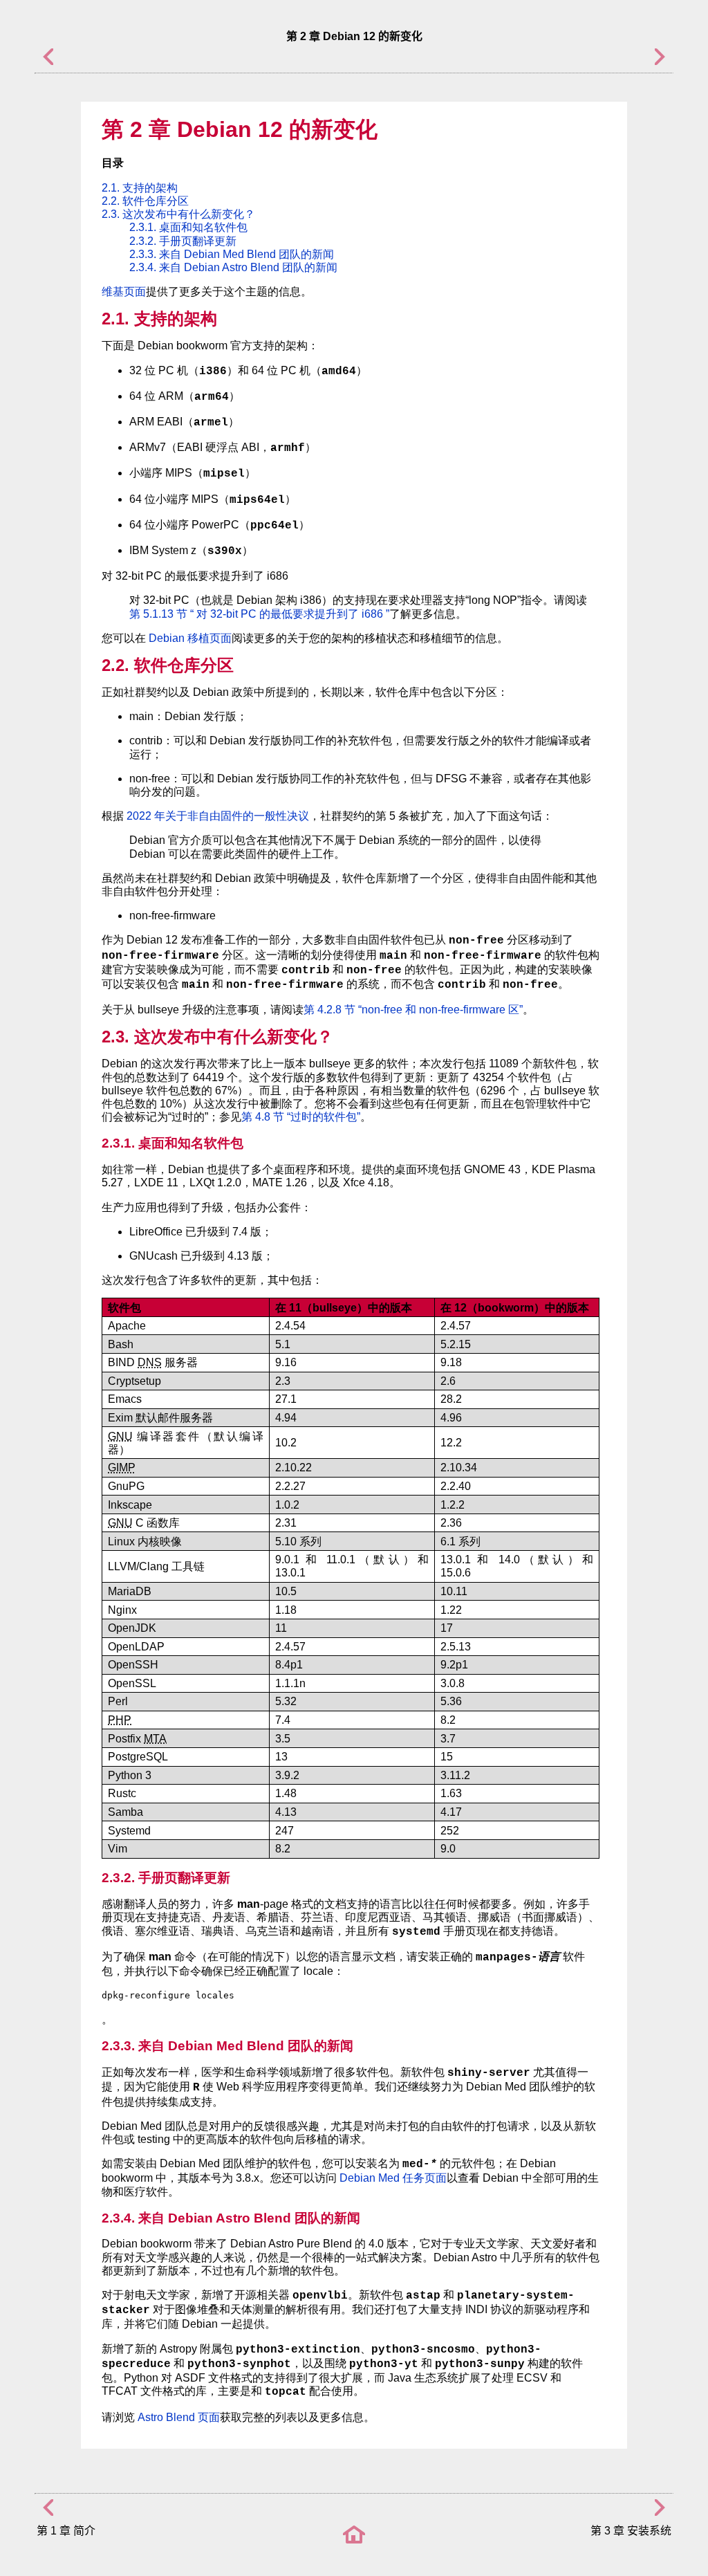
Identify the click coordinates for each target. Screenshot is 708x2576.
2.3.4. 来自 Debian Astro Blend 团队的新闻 (233, 267)
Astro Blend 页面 (179, 2417)
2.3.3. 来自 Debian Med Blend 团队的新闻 (232, 254)
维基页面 (124, 292)
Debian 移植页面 (190, 638)
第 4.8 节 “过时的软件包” (301, 1117)
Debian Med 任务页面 (393, 2178)
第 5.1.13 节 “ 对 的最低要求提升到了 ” (259, 614)
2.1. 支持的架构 (140, 188)
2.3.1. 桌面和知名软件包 (188, 227)
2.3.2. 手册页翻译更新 (183, 241)
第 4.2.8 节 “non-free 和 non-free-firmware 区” (413, 1010)
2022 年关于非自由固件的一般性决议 (218, 816)
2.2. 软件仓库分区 (145, 201)
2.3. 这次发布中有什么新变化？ (178, 214)
